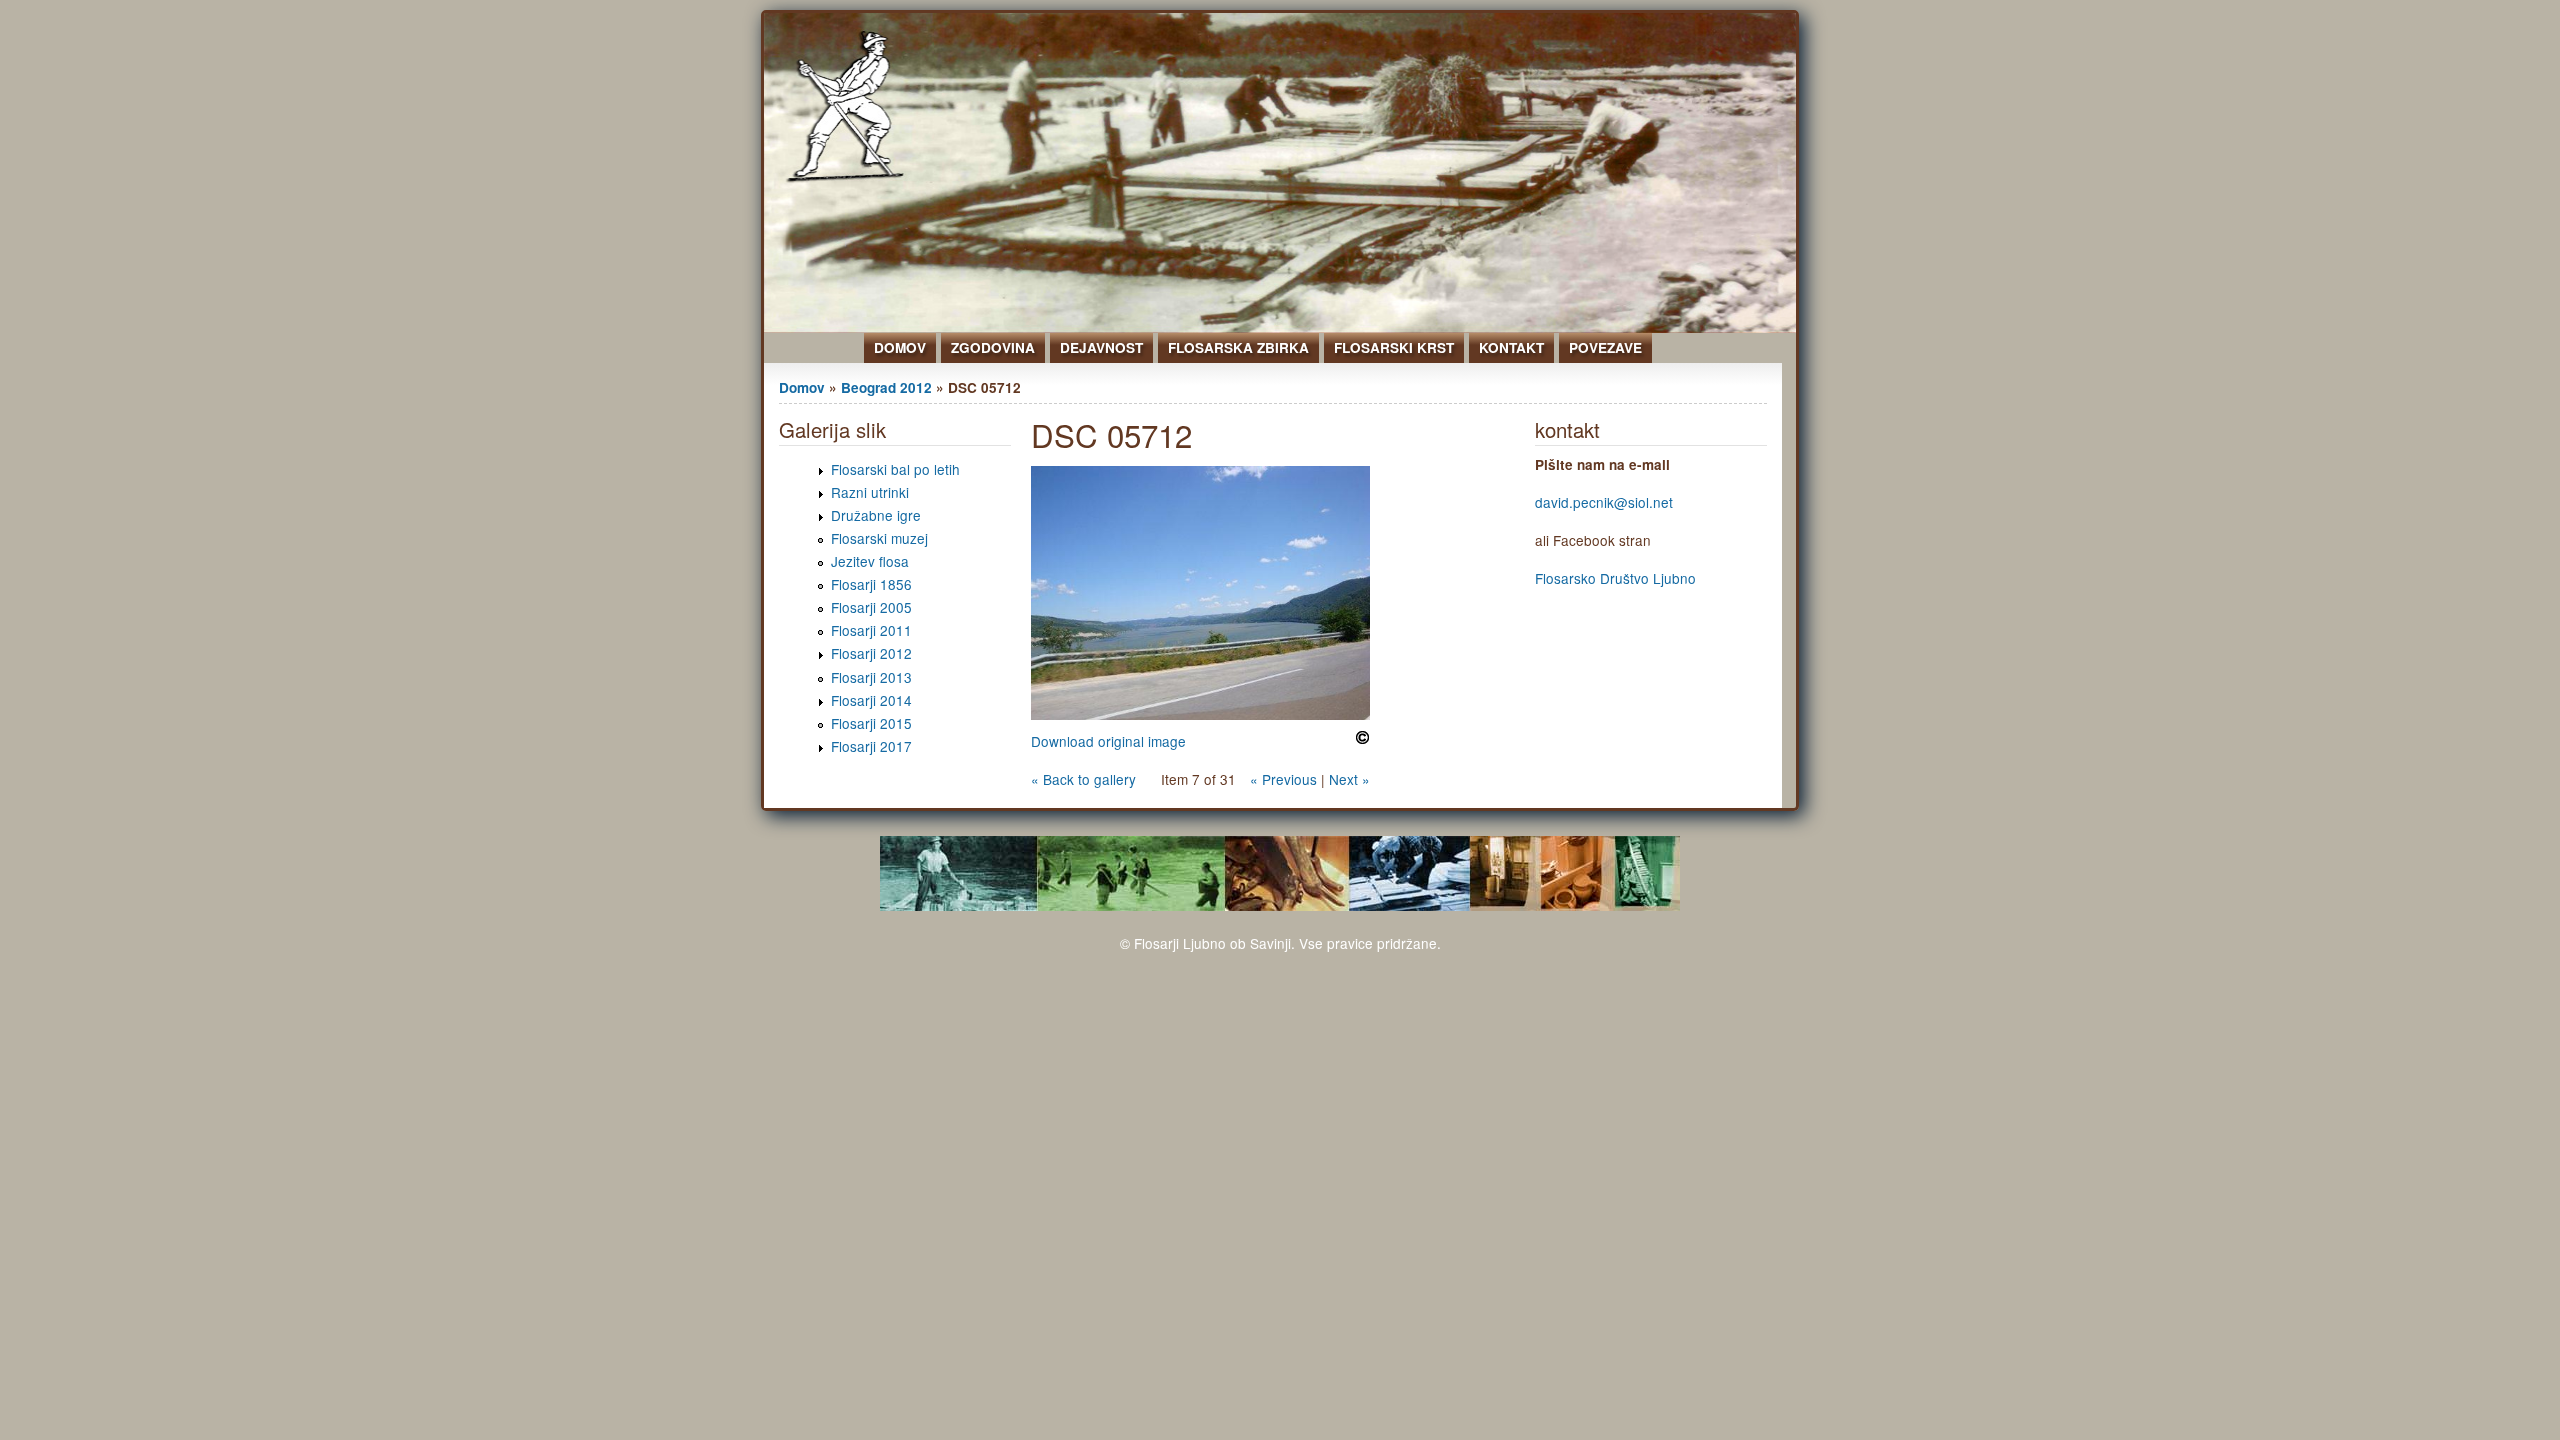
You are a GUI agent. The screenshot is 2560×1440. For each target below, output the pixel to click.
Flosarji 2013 (871, 677)
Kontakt (1511, 347)
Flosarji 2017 (871, 746)
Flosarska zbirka (1238, 347)
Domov (900, 347)
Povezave (1605, 347)
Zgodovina (993, 347)
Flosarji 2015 (871, 723)
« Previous (1283, 779)
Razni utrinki (870, 492)
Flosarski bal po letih (895, 469)
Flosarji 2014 (871, 700)
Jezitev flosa (870, 561)
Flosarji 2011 (871, 630)
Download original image (1108, 741)
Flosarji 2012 (871, 653)
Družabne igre (876, 515)
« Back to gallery (1083, 779)
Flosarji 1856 (871, 584)
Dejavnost (1101, 347)
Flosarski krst (1394, 347)
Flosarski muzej (879, 538)
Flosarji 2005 (871, 607)
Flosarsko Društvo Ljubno (1615, 578)
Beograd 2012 (886, 387)
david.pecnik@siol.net (1604, 502)
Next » (1349, 779)
